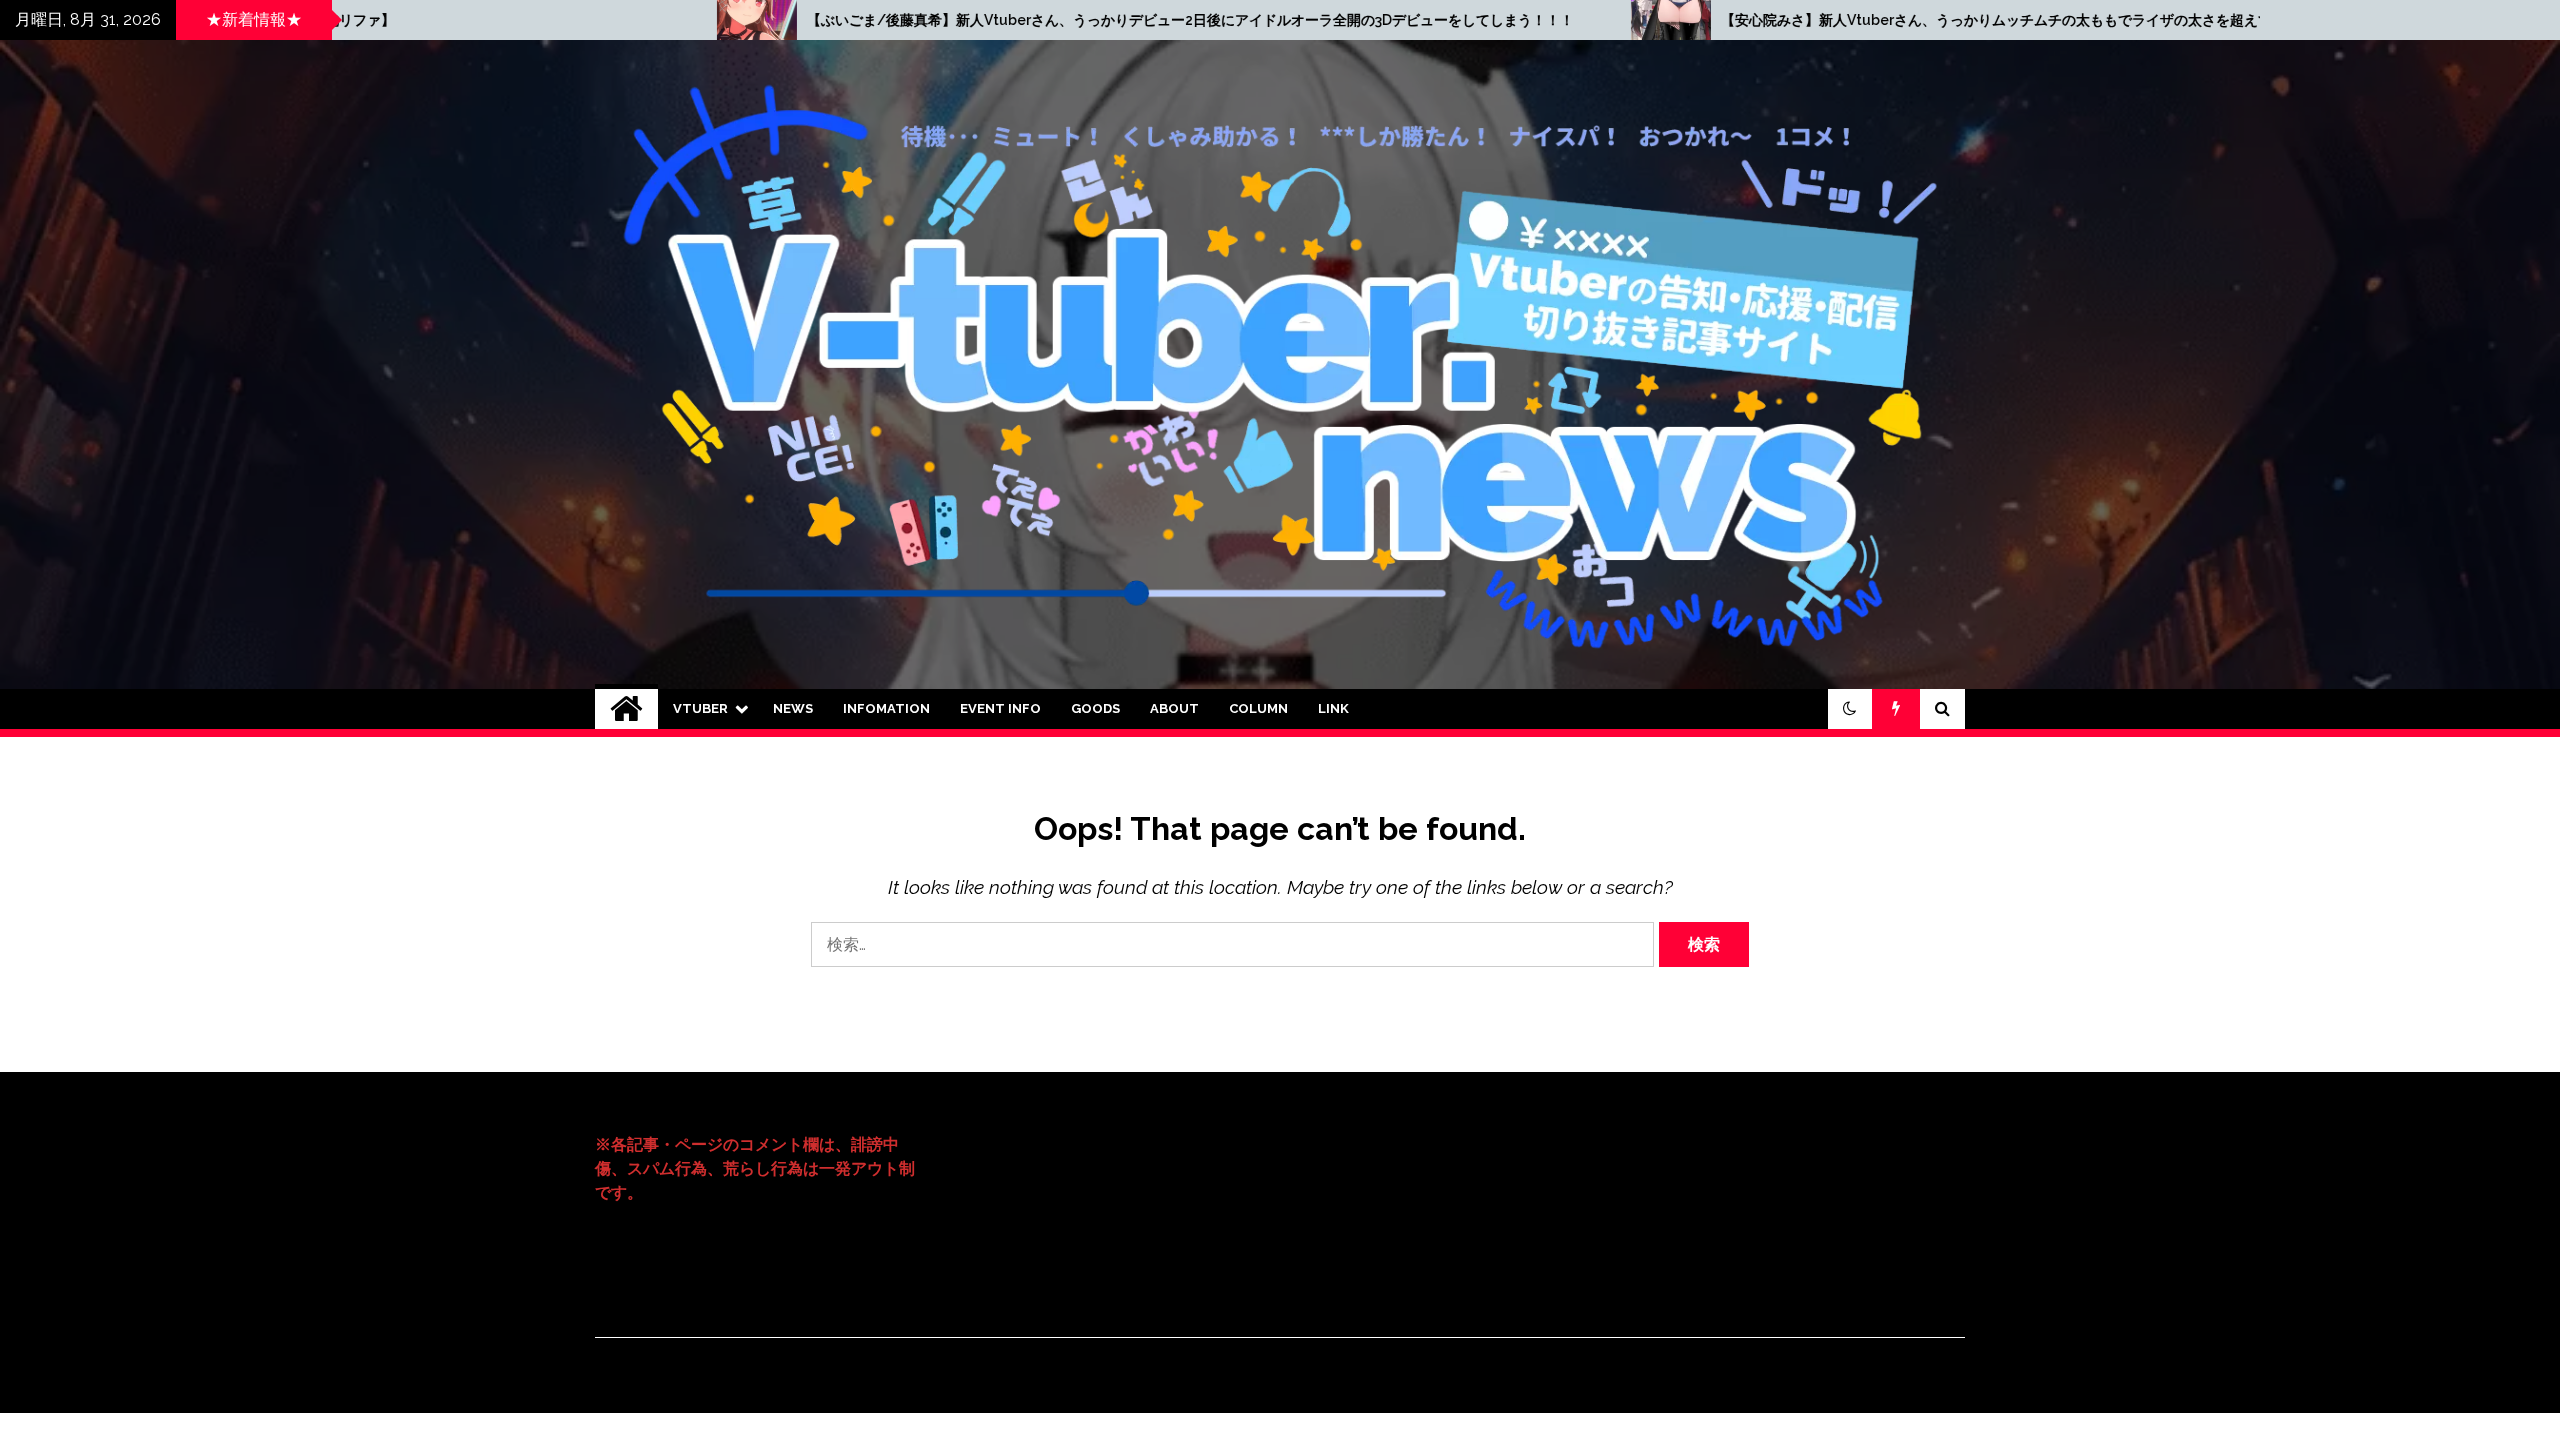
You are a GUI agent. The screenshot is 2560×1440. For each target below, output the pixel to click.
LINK (1333, 708)
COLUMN (1258, 708)
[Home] (626, 709)
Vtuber (700, 708)
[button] (1850, 709)
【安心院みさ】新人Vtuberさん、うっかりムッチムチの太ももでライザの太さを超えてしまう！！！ (1620, 20)
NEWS (793, 708)
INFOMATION (886, 708)
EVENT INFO (1000, 708)
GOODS (1095, 708)
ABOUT (1174, 708)
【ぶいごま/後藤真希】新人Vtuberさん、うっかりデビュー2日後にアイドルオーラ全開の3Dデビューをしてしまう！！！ (772, 20)
